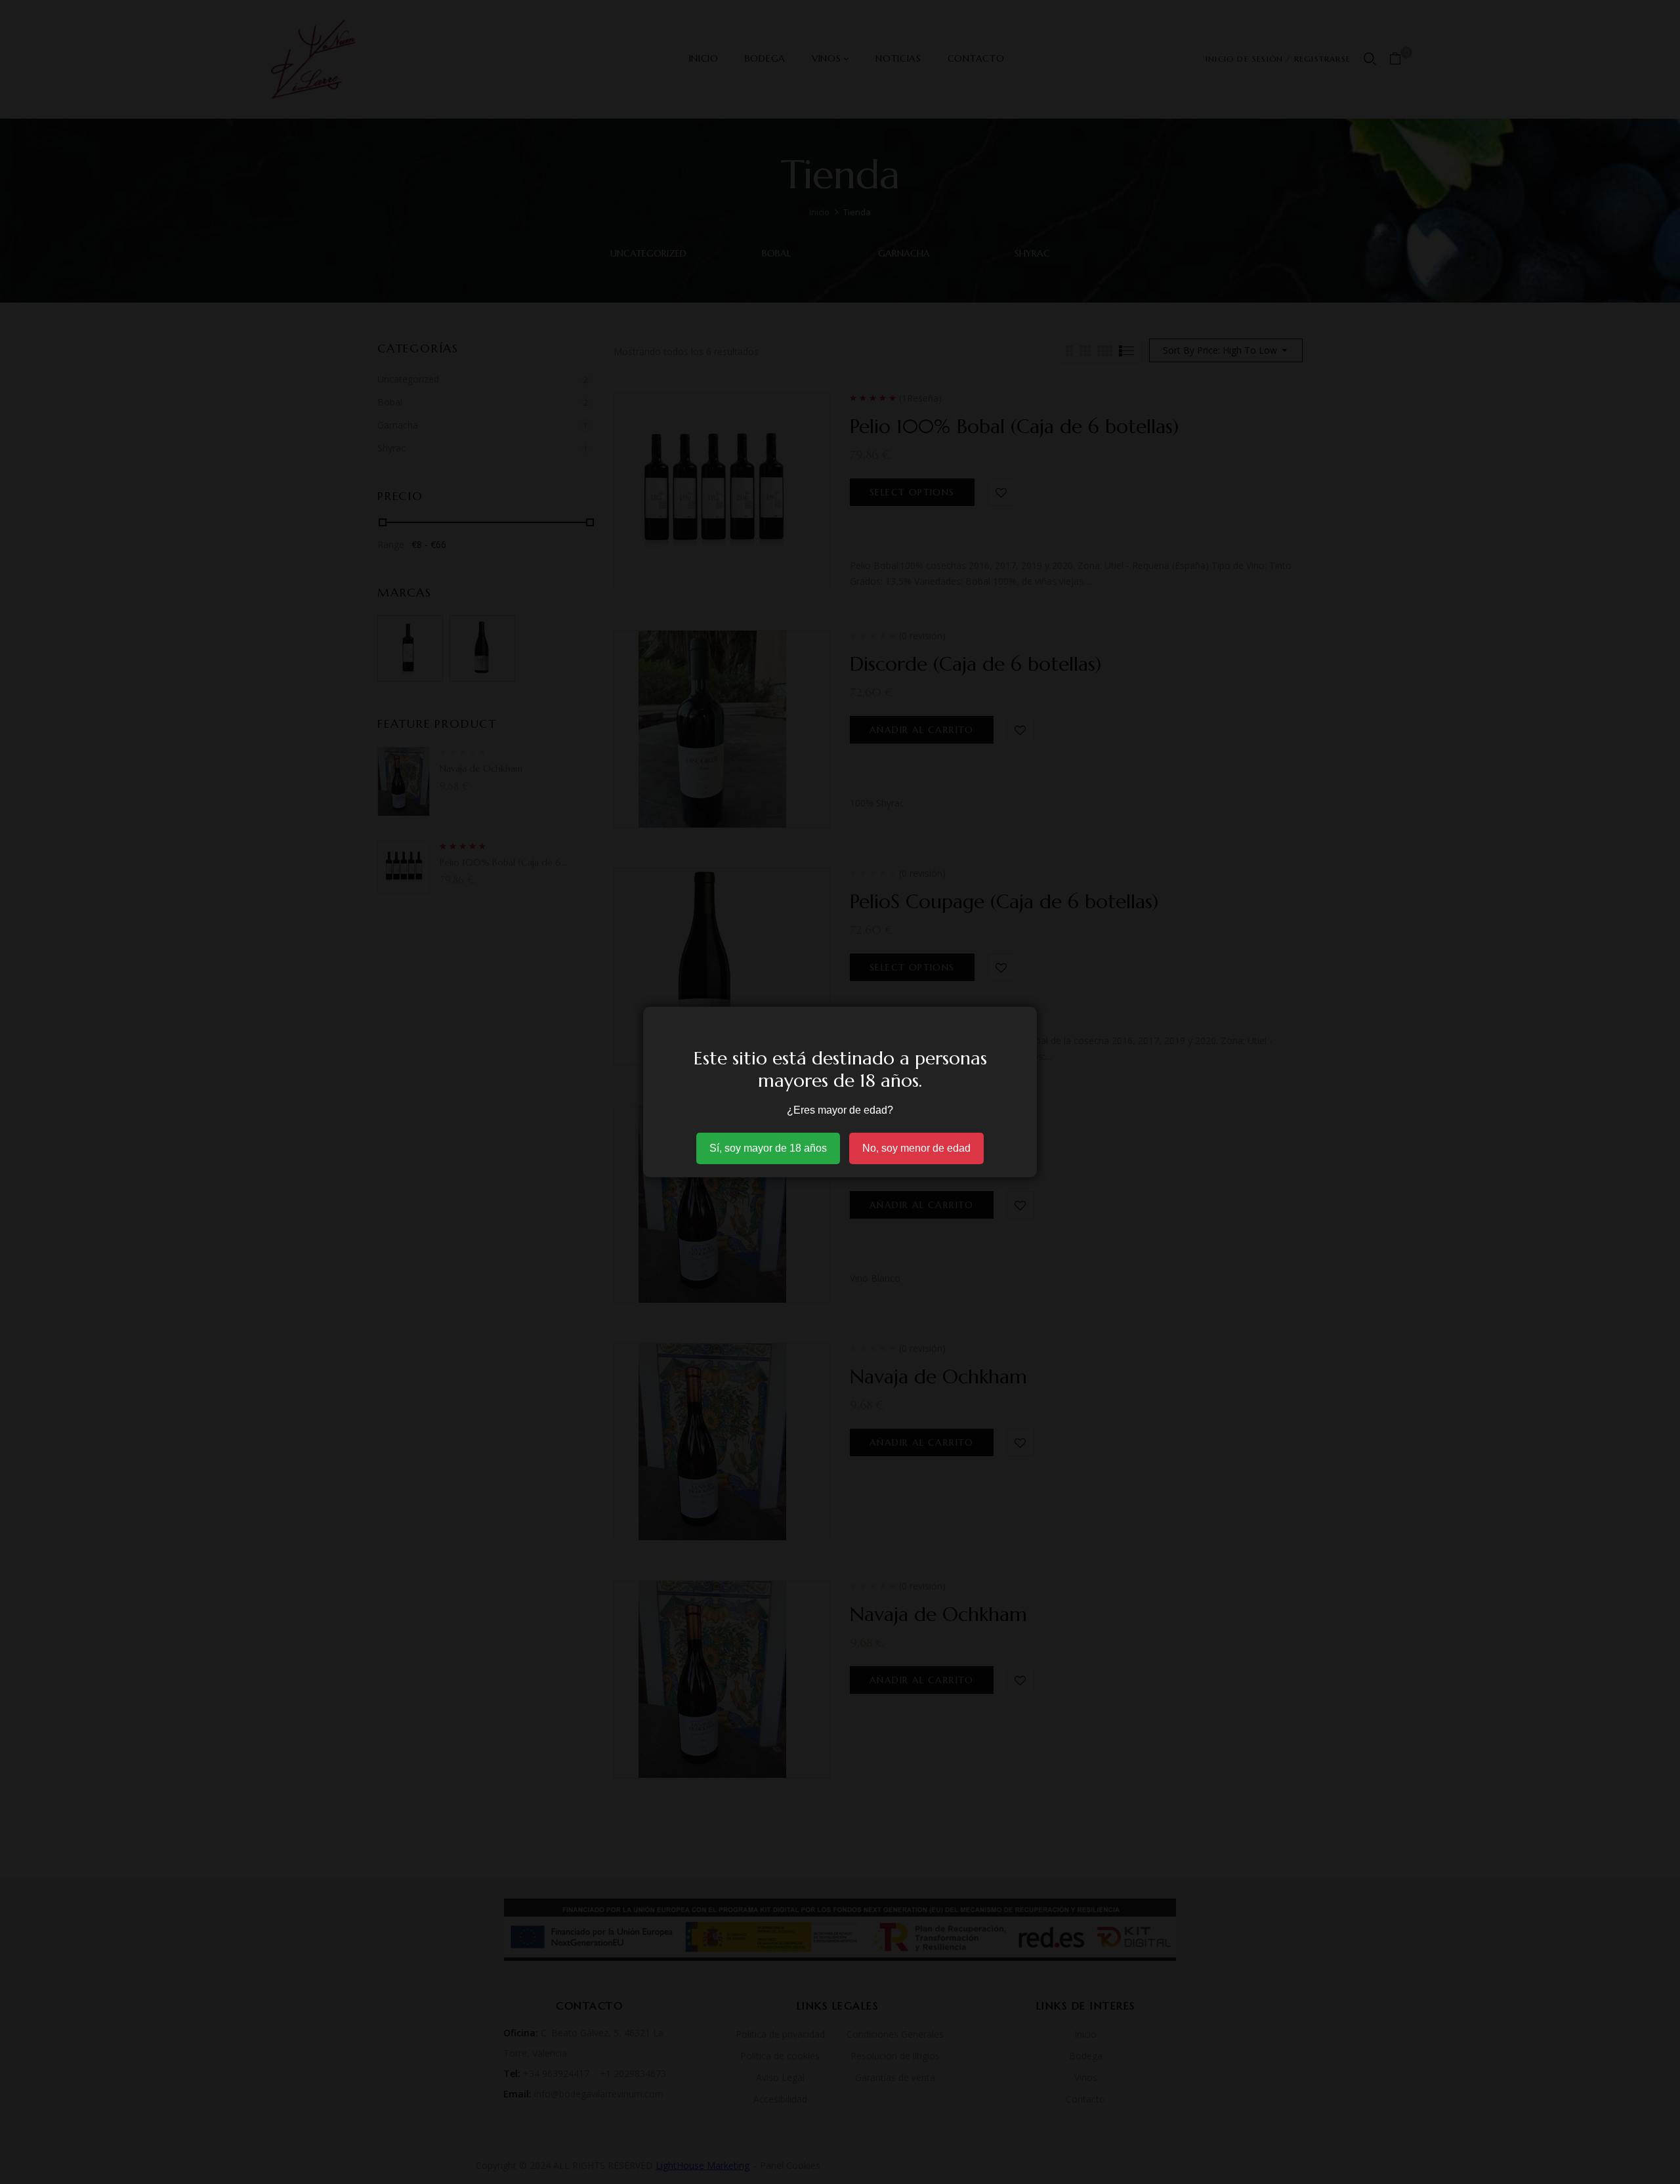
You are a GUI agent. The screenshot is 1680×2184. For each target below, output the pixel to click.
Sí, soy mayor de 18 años (768, 1148)
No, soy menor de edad (916, 1148)
